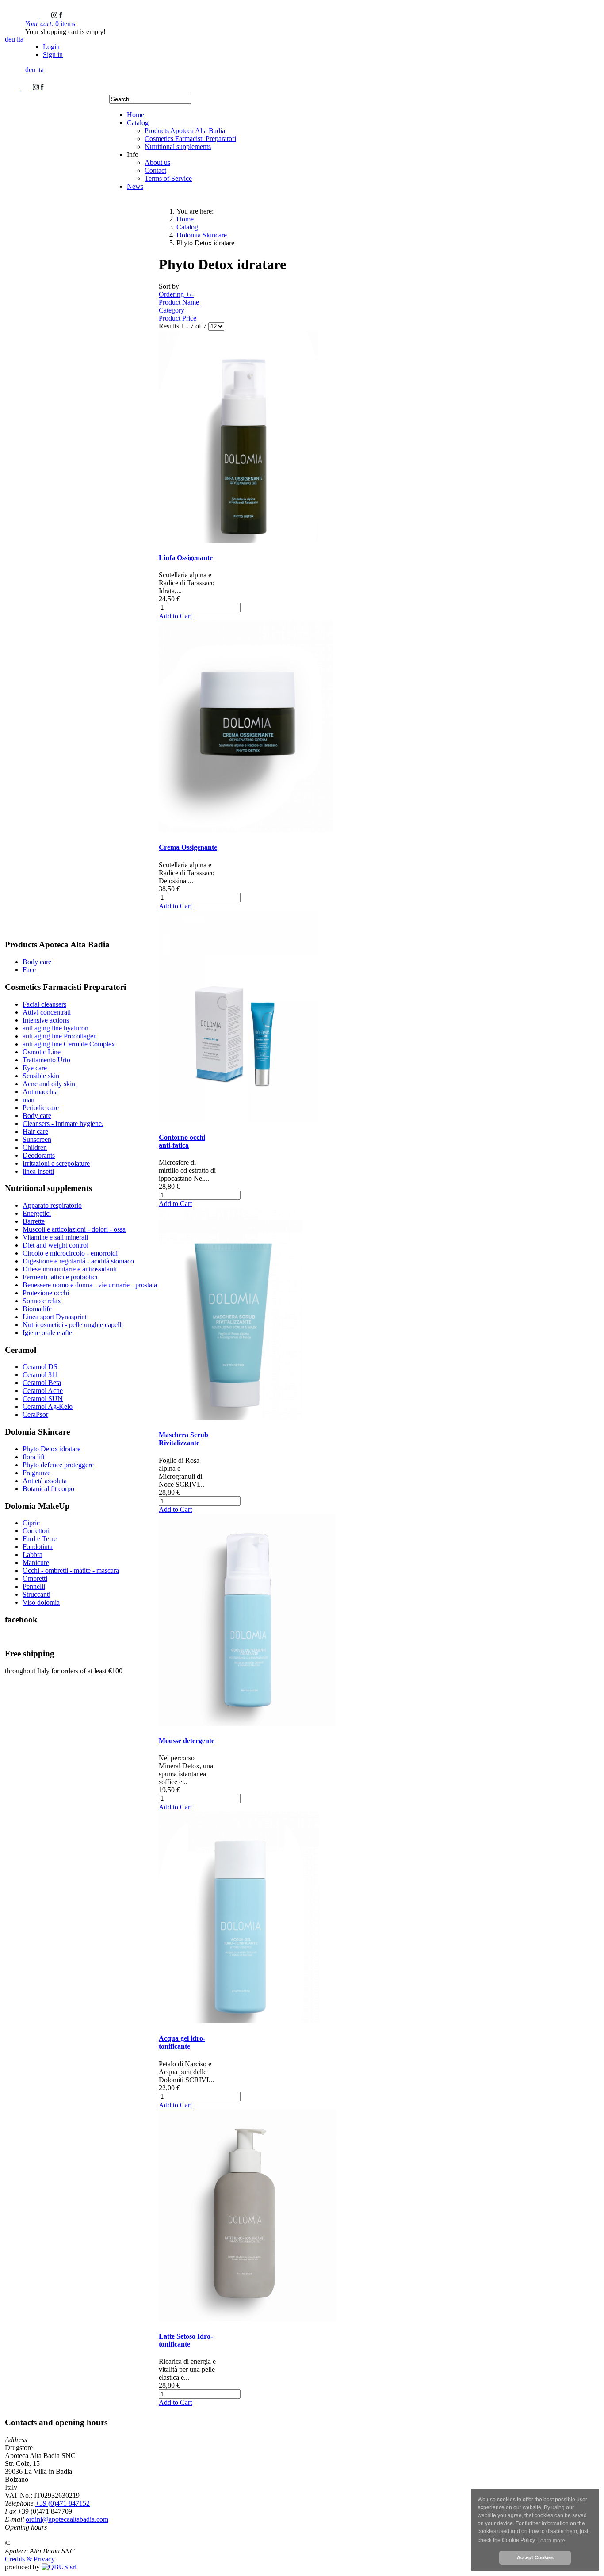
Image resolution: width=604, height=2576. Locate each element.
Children (35, 1147)
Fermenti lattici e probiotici (60, 1277)
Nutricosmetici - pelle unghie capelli (73, 1325)
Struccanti (36, 1594)
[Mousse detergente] (247, 1723)
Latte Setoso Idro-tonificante (186, 2340)
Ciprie (31, 1523)
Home (136, 115)
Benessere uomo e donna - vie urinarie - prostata (90, 1285)
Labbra (32, 1555)
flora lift (34, 1457)
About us (157, 162)
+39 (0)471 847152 (63, 2503)
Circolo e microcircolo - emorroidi (70, 1253)
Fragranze (36, 1473)
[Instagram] (55, 16)
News (135, 186)
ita (20, 39)
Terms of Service (168, 178)
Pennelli (34, 1586)
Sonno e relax (42, 1301)
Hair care (35, 1132)
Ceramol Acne (43, 1391)
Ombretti (35, 1578)
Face (29, 970)
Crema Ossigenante (188, 847)
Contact (155, 170)
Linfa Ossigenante (186, 558)
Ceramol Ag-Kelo (48, 1406)
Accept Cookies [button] (535, 2557)
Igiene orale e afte (47, 1333)
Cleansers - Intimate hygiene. (63, 1124)
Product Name (179, 302)
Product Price (178, 318)
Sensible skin (41, 1076)
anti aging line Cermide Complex (69, 1044)
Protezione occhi (46, 1293)
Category (172, 310)
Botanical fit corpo (48, 1489)
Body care (37, 962)
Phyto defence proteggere (58, 1465)
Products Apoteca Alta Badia (185, 131)
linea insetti (38, 1171)
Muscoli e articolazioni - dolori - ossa (74, 1229)
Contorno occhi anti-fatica (182, 1141)
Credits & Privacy (30, 2559)
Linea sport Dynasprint (55, 1317)
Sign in (53, 55)
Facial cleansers (44, 1004)
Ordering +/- (176, 294)
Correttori (36, 1531)
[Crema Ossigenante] (246, 830)
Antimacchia (40, 1092)
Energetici (37, 1213)
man (29, 1100)
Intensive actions (46, 1020)
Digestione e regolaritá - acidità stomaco (78, 1261)
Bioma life (37, 1309)
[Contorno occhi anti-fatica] (238, 1120)
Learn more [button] (551, 2541)
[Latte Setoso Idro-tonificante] (248, 2319)
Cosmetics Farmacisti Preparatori (190, 139)
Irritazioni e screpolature (56, 1163)
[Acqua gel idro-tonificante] (239, 2021)
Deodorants (39, 1155)
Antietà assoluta (45, 1481)
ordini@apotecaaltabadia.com (67, 2519)
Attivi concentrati (47, 1012)
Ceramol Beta (42, 1383)
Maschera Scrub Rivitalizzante (183, 1439)
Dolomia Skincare (202, 235)
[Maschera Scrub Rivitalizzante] (231, 1418)
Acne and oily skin (49, 1084)
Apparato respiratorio (52, 1205)
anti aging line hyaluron (55, 1028)
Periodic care (41, 1108)
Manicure (36, 1563)
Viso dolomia (41, 1602)
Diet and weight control (55, 1245)
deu (10, 39)
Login (51, 47)
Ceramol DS (40, 1367)
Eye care (35, 1068)
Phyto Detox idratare (52, 1449)
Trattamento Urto (46, 1060)
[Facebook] (61, 16)
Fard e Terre (40, 1539)
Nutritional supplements (178, 147)
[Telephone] (32, 16)
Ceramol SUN (43, 1399)
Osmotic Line (42, 1052)
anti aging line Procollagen (60, 1036)
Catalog (138, 123)
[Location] (46, 16)
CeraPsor (35, 1414)
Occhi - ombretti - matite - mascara (71, 1570)
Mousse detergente (187, 1741)
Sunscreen (37, 1139)
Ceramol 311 (40, 1375)
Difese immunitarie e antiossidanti (70, 1269)
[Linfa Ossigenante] (239, 540)
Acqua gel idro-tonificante (182, 2042)
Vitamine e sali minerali (55, 1237)
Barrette (34, 1221)
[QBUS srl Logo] (59, 2567)
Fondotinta (38, 1547)
